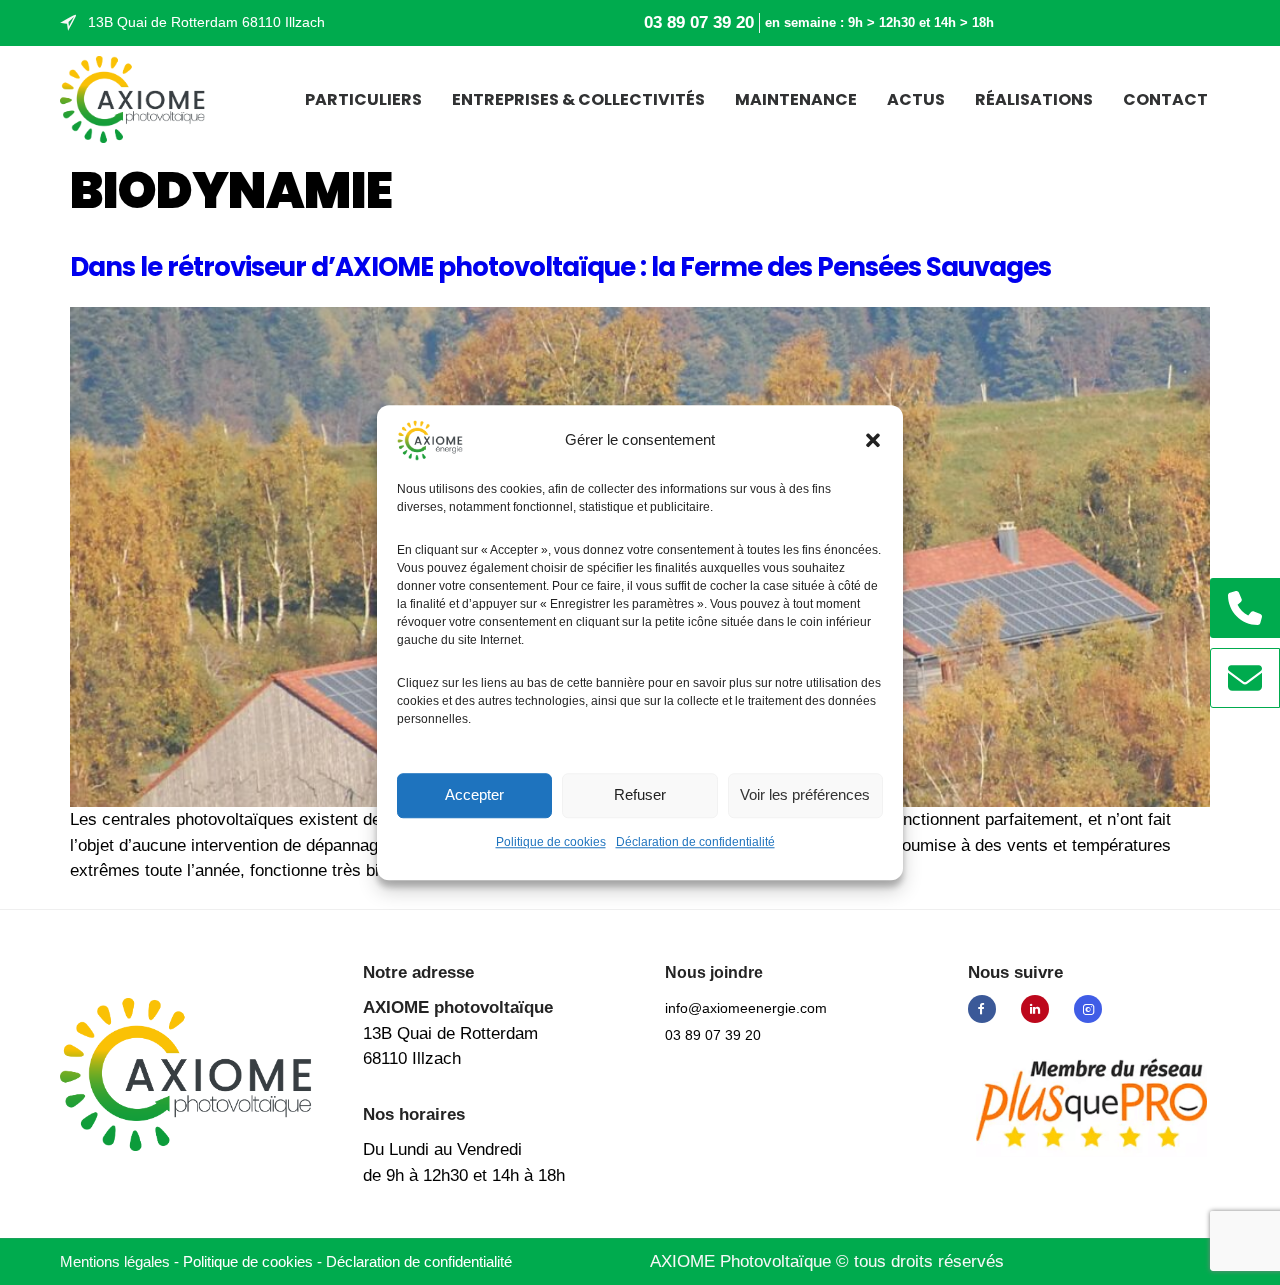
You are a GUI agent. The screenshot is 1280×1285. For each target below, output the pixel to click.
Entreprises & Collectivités (578, 99)
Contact (1165, 99)
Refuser (640, 794)
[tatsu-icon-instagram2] (1088, 1009)
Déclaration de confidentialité (695, 842)
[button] (873, 440)
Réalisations (1034, 99)
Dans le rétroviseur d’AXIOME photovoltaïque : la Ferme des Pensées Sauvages (560, 267)
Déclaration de (419, 1261)
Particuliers (363, 99)
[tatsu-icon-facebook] (987, 1009)
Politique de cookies (551, 842)
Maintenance (796, 99)
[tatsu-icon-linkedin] (1040, 1009)
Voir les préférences (805, 794)
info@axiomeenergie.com (746, 1008)
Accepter (474, 794)
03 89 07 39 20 (699, 22)
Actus (916, 99)
